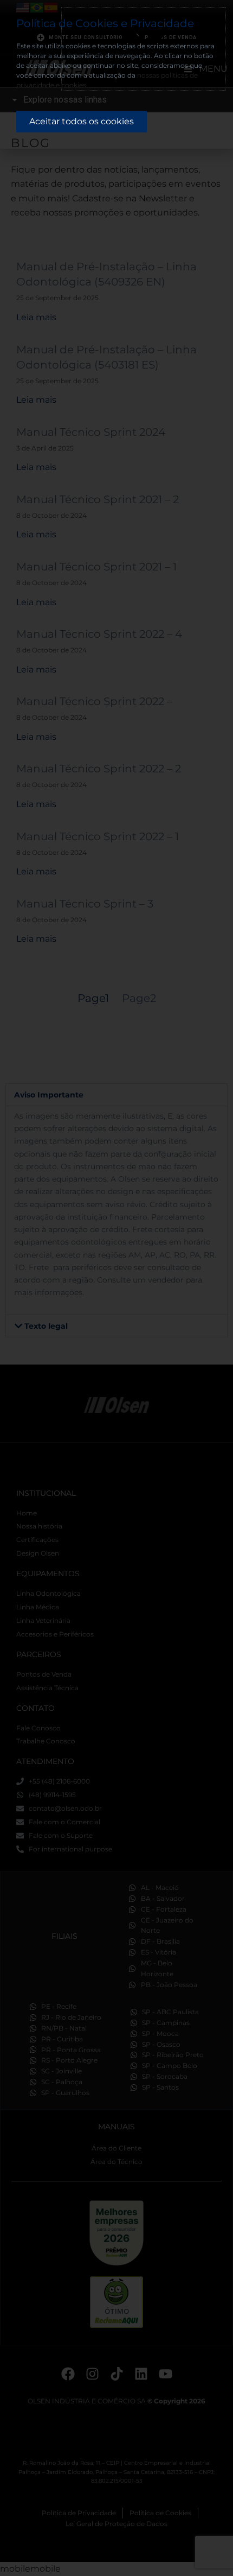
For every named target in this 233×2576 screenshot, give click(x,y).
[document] (116, 1288)
